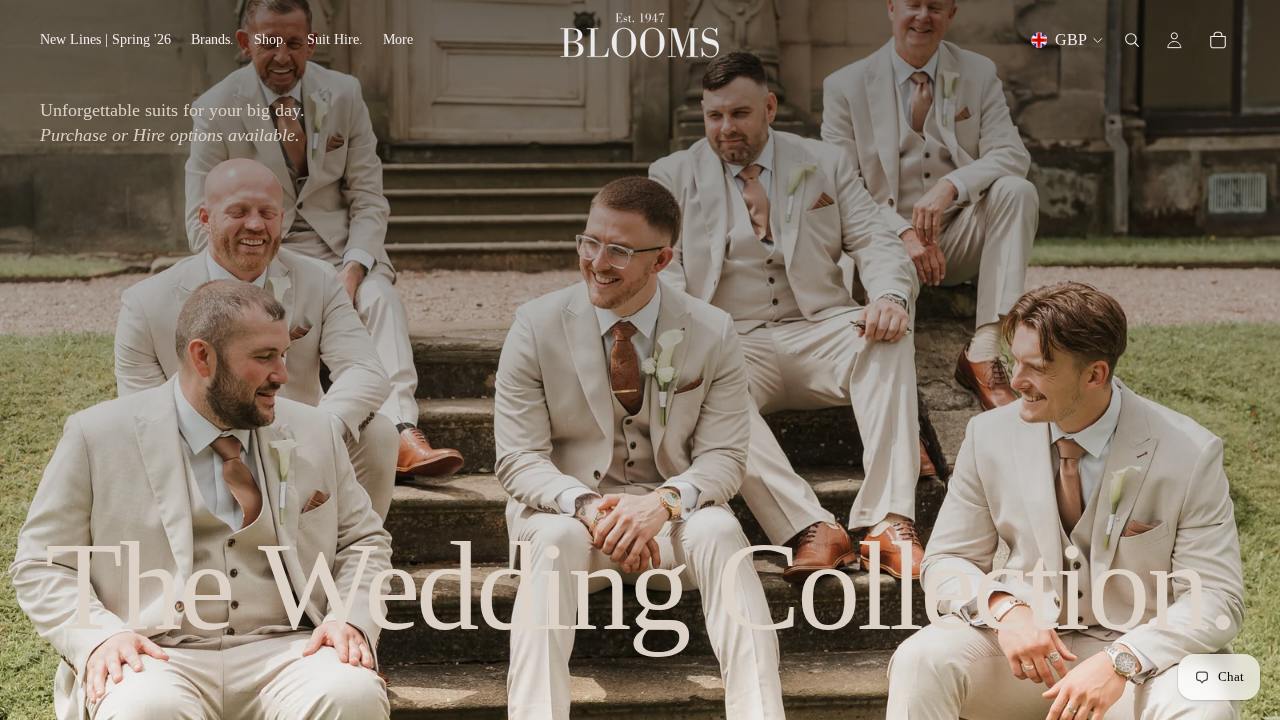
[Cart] (1218, 40)
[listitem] (398, 40)
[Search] (1132, 40)
